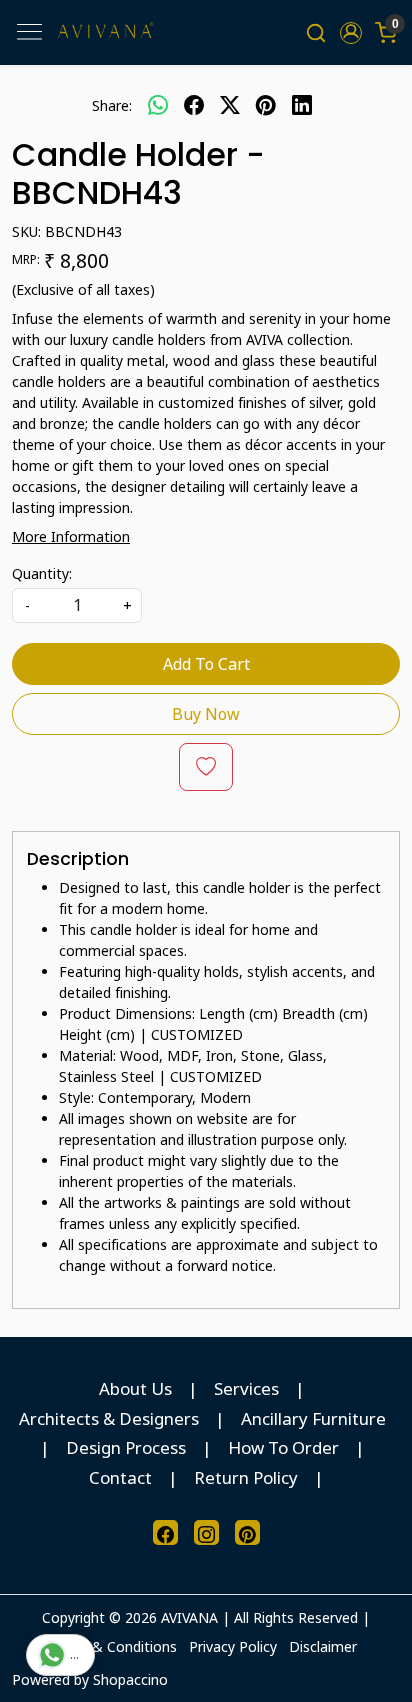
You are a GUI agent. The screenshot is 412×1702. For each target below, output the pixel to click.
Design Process (126, 1447)
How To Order (283, 1447)
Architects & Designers (109, 1418)
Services (246, 1388)
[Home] (105, 32)
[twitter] (230, 105)
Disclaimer (323, 1646)
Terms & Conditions (112, 1646)
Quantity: (42, 573)
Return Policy (246, 1477)
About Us (135, 1388)
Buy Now (206, 714)
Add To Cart (206, 664)
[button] (350, 33)
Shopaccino (130, 1679)
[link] (316, 32)
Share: (112, 105)
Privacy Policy (233, 1646)
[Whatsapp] (158, 105)
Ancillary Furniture (313, 1418)
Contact (120, 1477)
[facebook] (194, 105)
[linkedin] (302, 105)
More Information (71, 536)
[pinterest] (266, 105)
